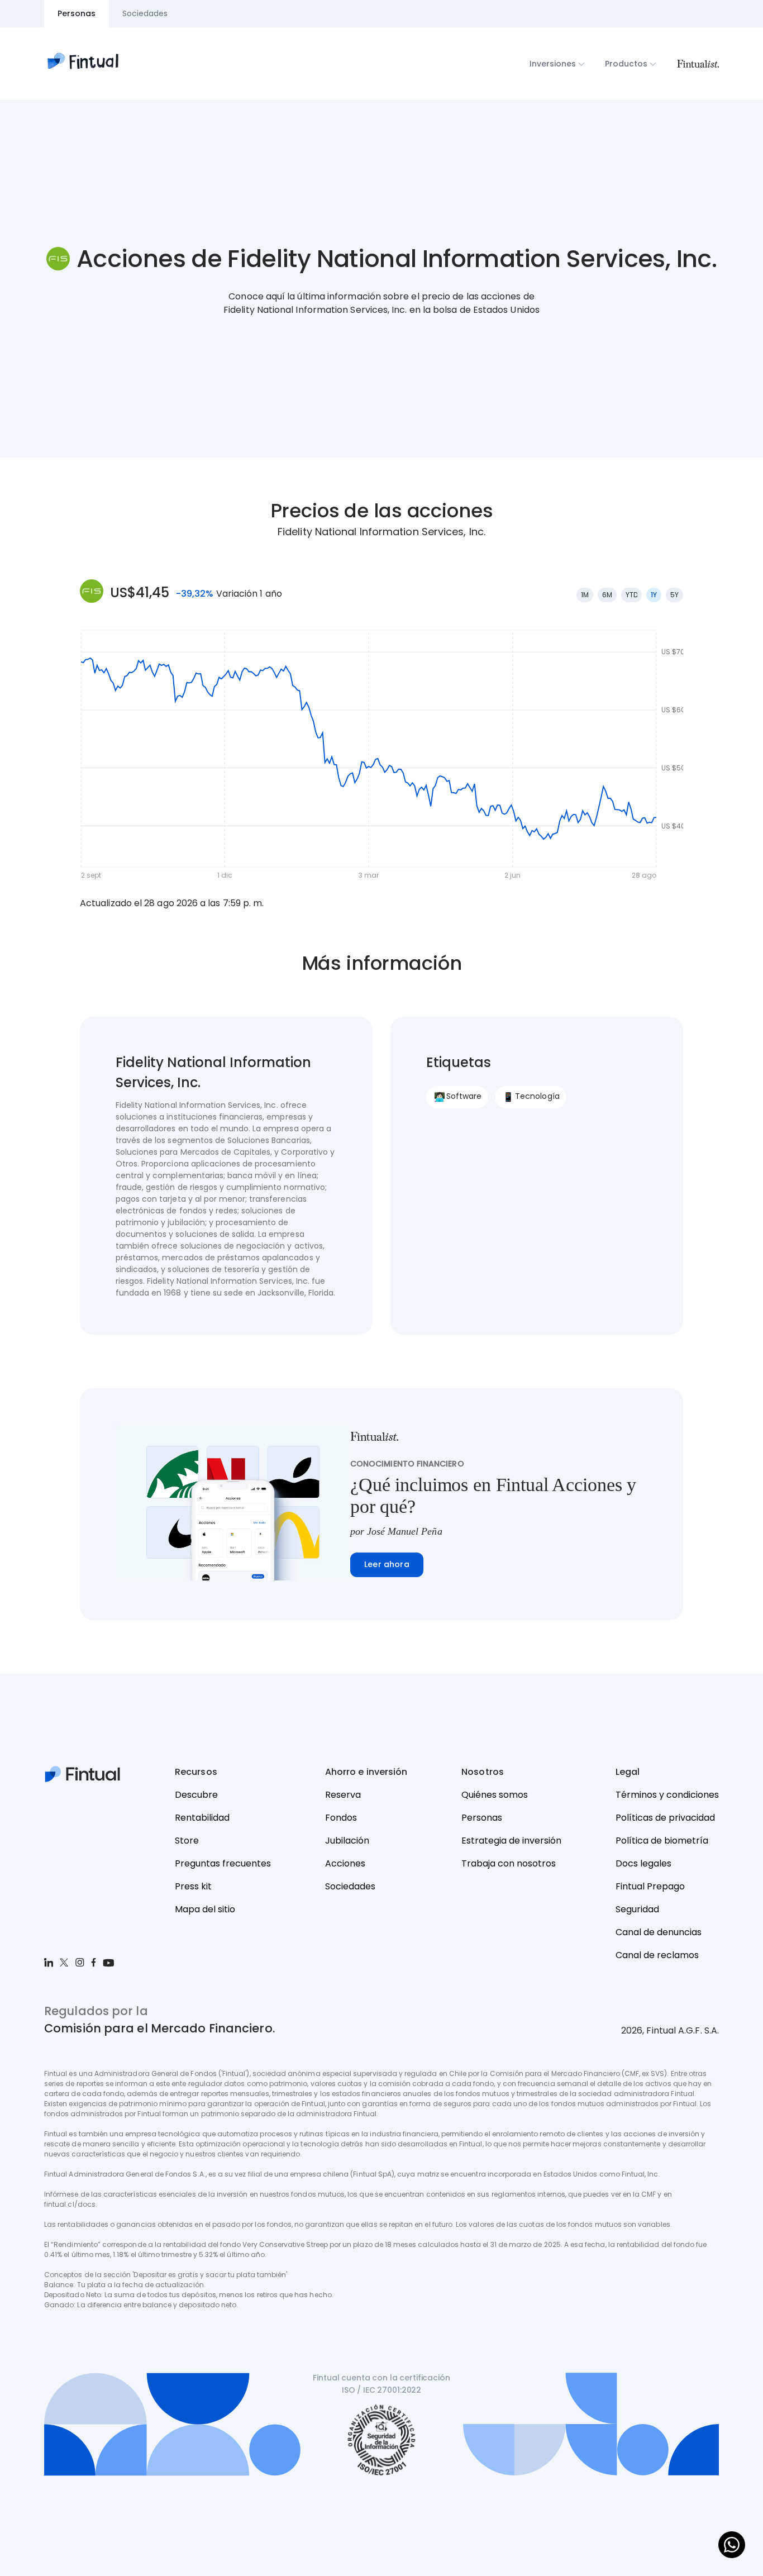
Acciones (345, 1863)
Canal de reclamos (657, 1955)
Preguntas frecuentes (223, 1863)
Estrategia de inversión (511, 1841)
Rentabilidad (202, 1818)
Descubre (196, 1795)
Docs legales (643, 1863)
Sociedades (350, 1886)
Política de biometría (662, 1841)
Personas (482, 1818)
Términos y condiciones (667, 1795)
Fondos (341, 1818)
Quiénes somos (495, 1795)
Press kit (193, 1886)
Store (187, 1841)
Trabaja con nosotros (509, 1863)
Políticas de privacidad (665, 1818)
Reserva (343, 1795)
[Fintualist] (698, 64)
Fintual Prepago (650, 1886)
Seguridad (637, 1909)
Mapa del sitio (205, 1909)
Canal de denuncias (659, 1932)
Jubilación (347, 1841)
